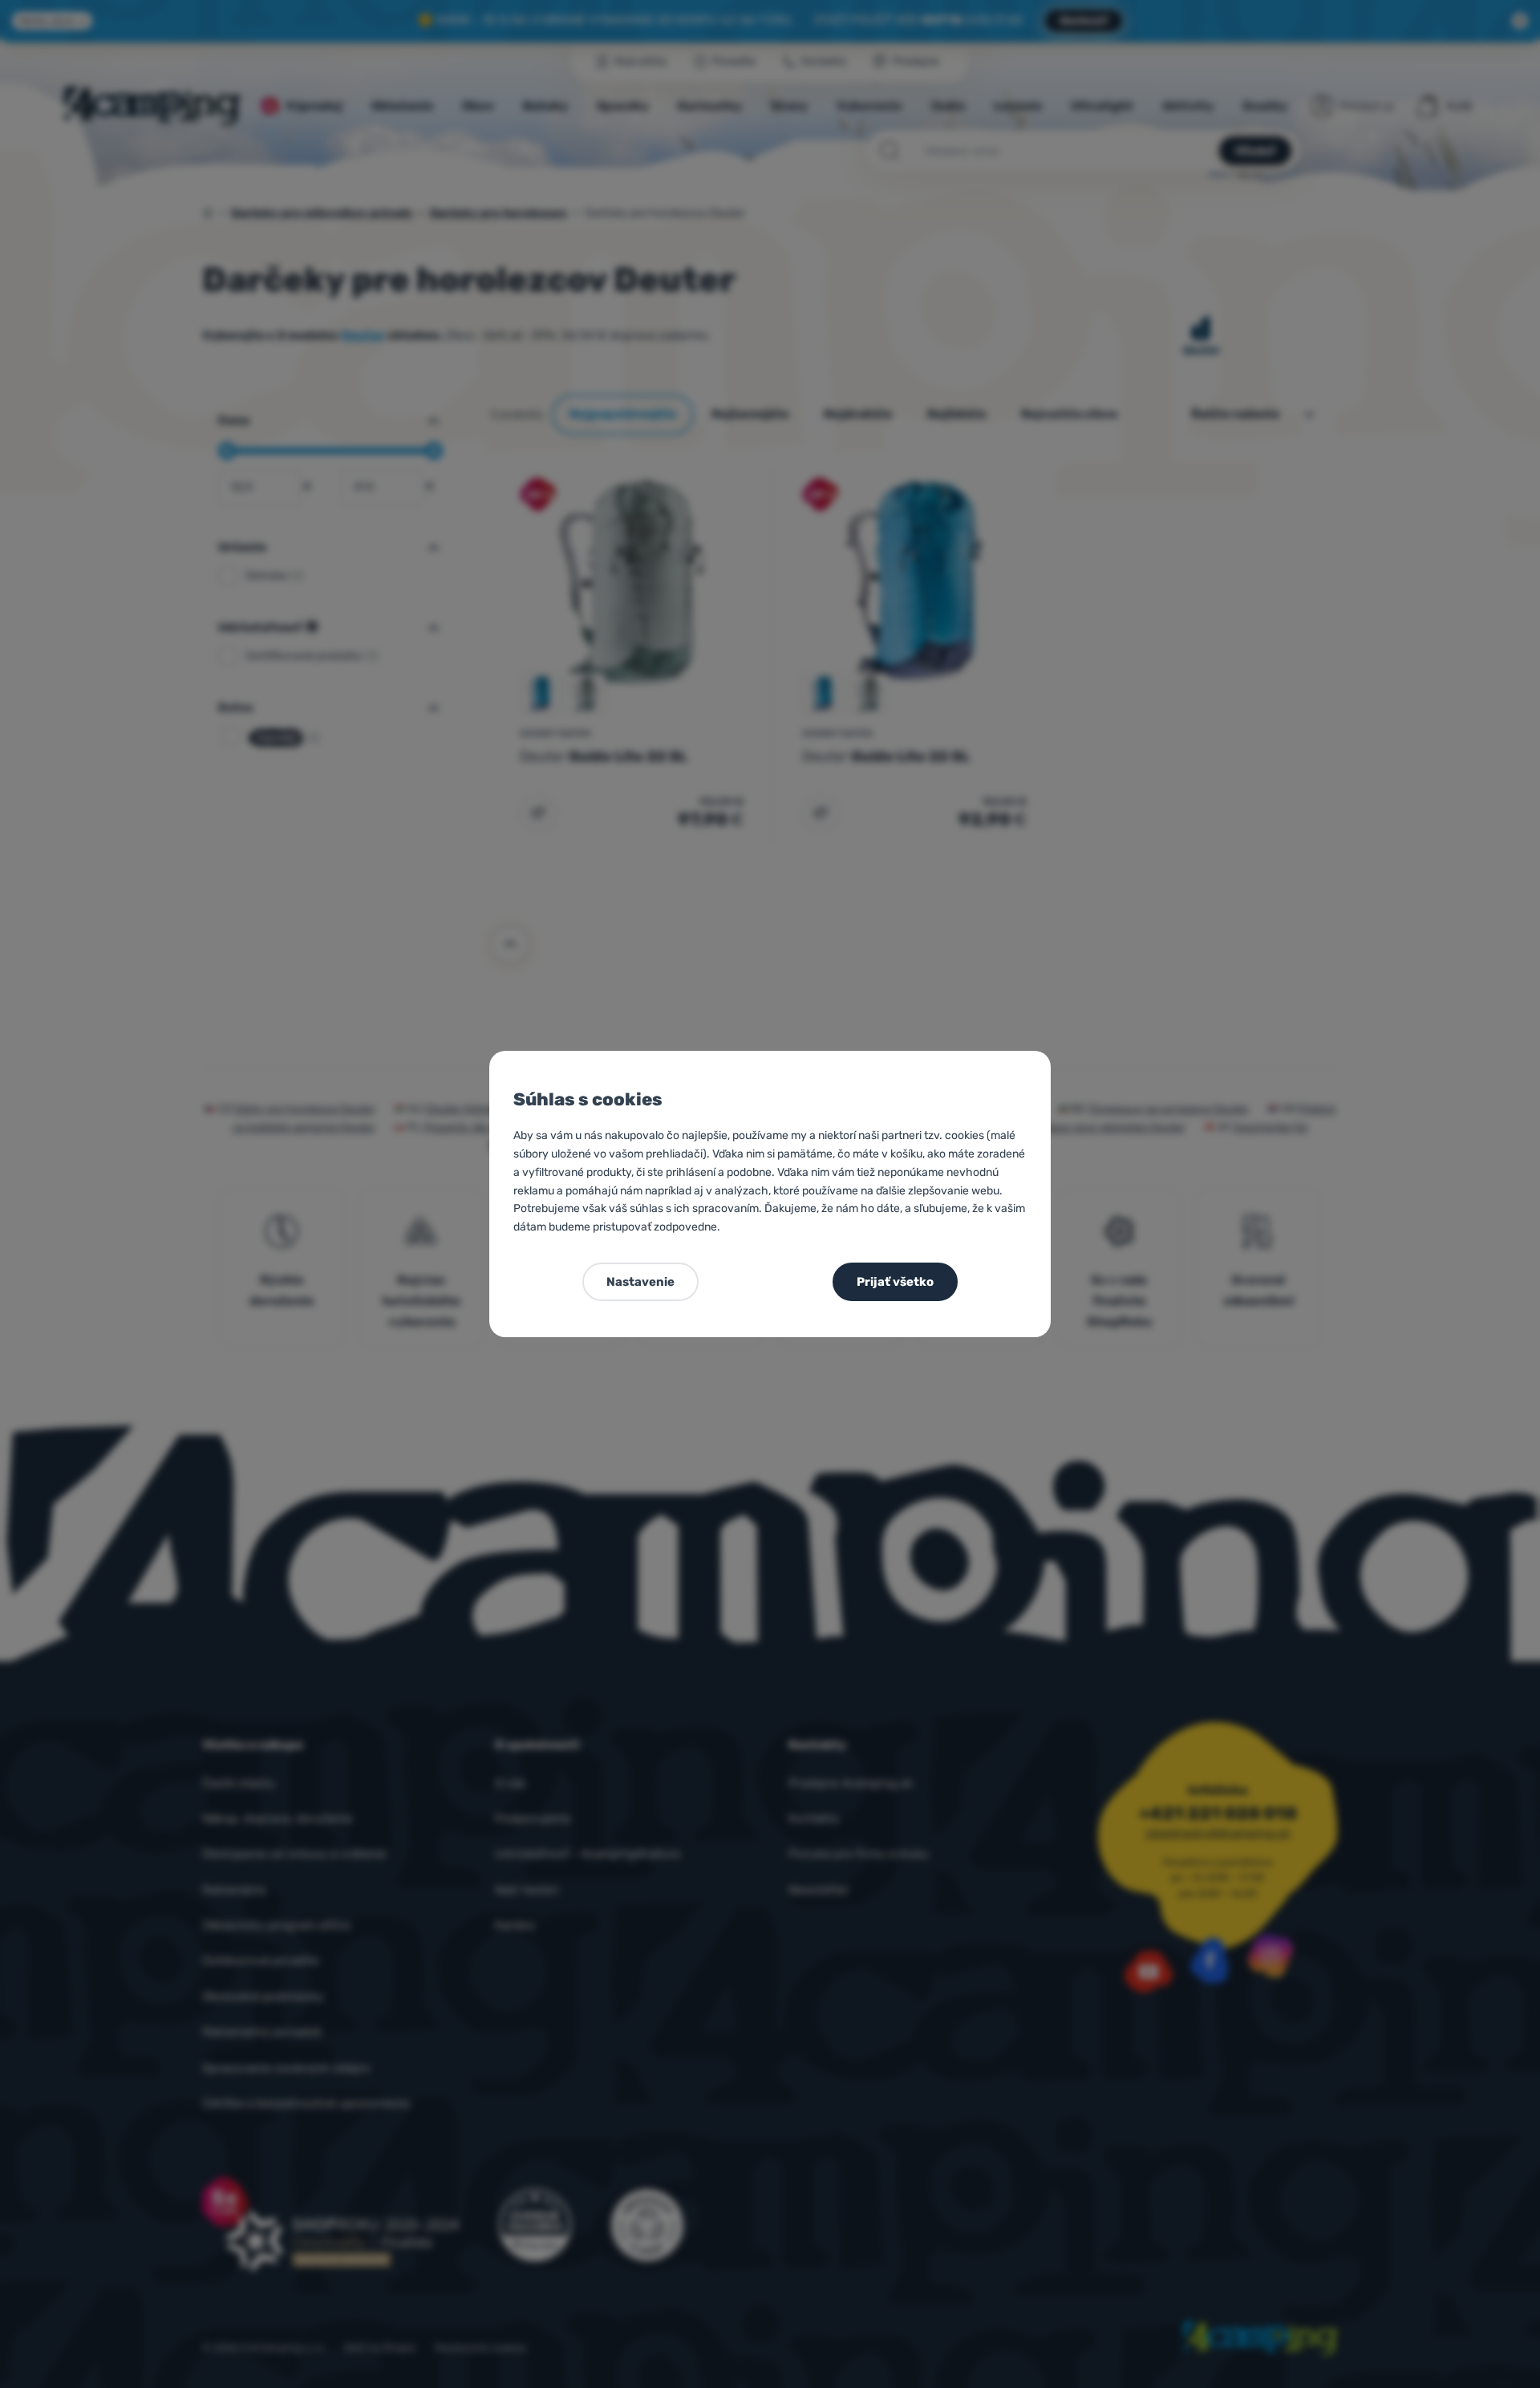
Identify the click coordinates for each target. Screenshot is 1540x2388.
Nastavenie (640, 1282)
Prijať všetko (895, 1282)
